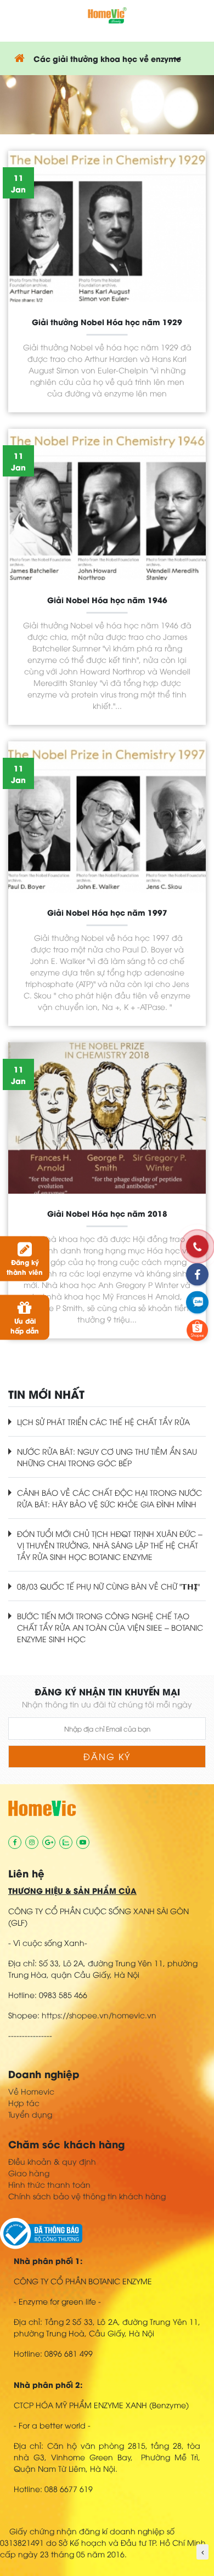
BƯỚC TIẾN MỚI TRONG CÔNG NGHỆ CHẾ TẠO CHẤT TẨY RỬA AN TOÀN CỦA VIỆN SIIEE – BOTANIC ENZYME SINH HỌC (110, 1627)
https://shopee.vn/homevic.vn (99, 2015)
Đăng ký (107, 1756)
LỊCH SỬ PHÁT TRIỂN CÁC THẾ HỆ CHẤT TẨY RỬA (103, 1422)
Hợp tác (24, 2103)
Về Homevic (31, 2091)
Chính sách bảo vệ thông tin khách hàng (87, 2196)
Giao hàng (29, 2173)
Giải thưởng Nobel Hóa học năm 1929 (107, 322)
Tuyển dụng (30, 2114)
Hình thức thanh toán (49, 2184)
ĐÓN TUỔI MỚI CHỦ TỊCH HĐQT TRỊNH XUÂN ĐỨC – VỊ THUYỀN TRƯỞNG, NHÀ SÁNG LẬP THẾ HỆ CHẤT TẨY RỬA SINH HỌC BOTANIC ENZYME (110, 1545)
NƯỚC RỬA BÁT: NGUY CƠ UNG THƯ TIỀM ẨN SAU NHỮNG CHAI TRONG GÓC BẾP (107, 1457)
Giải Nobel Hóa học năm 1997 (107, 912)
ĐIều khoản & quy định (52, 2161)
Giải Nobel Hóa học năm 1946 (107, 600)
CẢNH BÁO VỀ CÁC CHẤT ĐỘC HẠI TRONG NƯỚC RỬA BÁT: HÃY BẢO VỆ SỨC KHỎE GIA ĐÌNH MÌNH (109, 1498)
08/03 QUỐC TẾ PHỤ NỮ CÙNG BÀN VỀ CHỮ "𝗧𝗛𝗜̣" (109, 1586)
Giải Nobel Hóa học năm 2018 (107, 1213)
